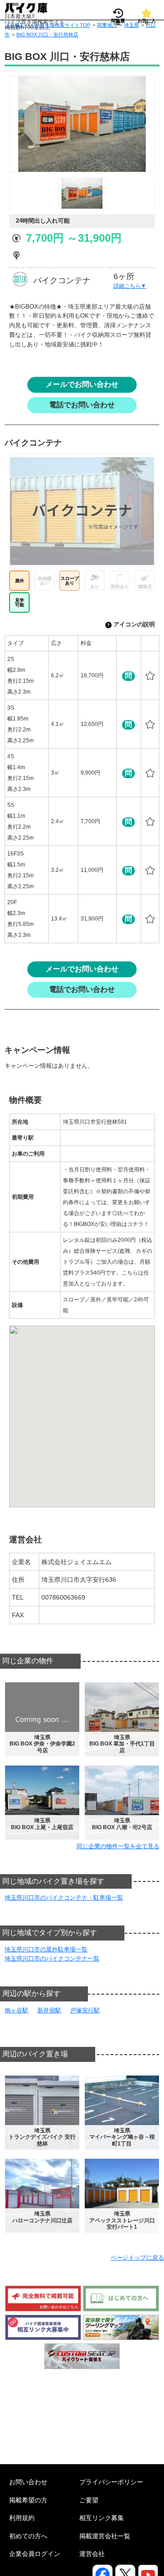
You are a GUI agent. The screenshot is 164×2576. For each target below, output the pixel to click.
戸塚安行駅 (85, 2010)
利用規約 (22, 2518)
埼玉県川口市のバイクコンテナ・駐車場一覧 (64, 1898)
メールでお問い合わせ (82, 384)
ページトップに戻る (137, 2258)
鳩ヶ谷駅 (16, 2010)
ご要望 (89, 2500)
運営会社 (92, 2554)
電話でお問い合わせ (82, 405)
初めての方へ (28, 2536)
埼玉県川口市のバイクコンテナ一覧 (52, 1958)
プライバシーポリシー (111, 2482)
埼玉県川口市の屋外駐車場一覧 (46, 1949)
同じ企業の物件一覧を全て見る (118, 1846)
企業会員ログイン (35, 2554)
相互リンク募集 (102, 2518)
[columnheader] (27, 643)
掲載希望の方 (28, 2500)
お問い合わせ (28, 2482)
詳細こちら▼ (130, 286)
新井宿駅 (49, 2010)
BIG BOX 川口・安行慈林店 (47, 35)
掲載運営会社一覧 (105, 2536)
